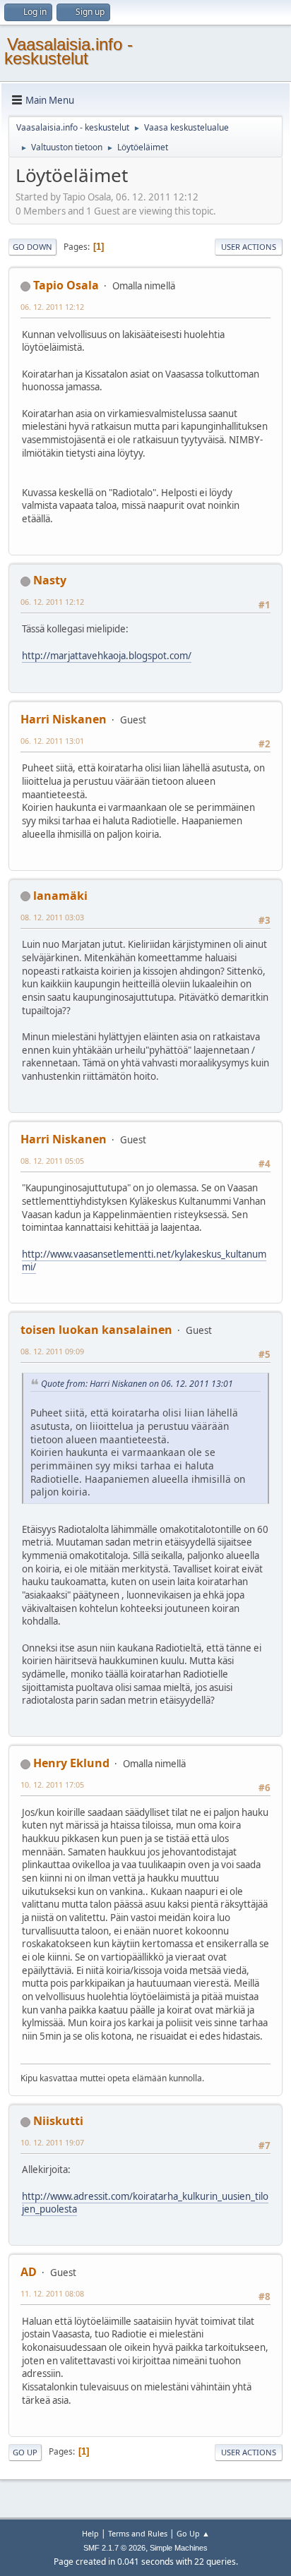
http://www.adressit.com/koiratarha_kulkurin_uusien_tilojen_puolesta (145, 2203)
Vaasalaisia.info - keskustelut (69, 51)
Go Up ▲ (193, 2533)
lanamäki (60, 896)
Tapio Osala (66, 285)
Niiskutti (58, 2121)
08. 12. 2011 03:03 (52, 917)
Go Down (32, 247)
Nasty (50, 580)
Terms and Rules (138, 2533)
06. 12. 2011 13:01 (52, 741)
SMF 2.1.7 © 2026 (114, 2548)
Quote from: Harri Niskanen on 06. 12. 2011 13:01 (137, 1384)
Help (90, 2533)
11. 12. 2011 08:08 (52, 2293)
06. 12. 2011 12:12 (52, 307)
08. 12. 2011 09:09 (52, 1351)
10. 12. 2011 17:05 (52, 1784)
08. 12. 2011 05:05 (52, 1161)
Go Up (25, 2452)
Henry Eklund (71, 1763)
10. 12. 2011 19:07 (52, 2142)
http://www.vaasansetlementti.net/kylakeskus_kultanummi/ (144, 1261)
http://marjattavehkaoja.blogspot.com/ (107, 656)
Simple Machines (179, 2548)
